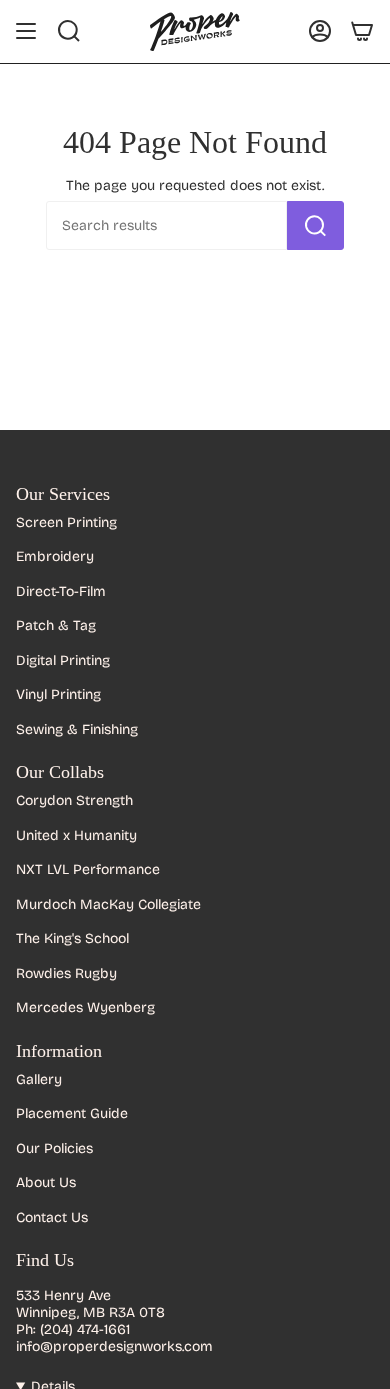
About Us (46, 1182)
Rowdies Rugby (66, 973)
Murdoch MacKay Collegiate (108, 904)
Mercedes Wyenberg (85, 1007)
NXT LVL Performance (88, 869)
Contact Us (52, 1217)
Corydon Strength (74, 800)
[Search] (315, 225)
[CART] (362, 31)
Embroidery (55, 556)
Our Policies (54, 1148)
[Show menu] (26, 31)
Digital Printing (63, 660)
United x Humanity (76, 835)
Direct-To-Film (61, 591)
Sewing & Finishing (77, 729)
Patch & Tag (56, 625)
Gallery (39, 1079)
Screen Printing (66, 522)
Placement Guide (72, 1113)
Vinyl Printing (58, 694)
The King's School (72, 938)
